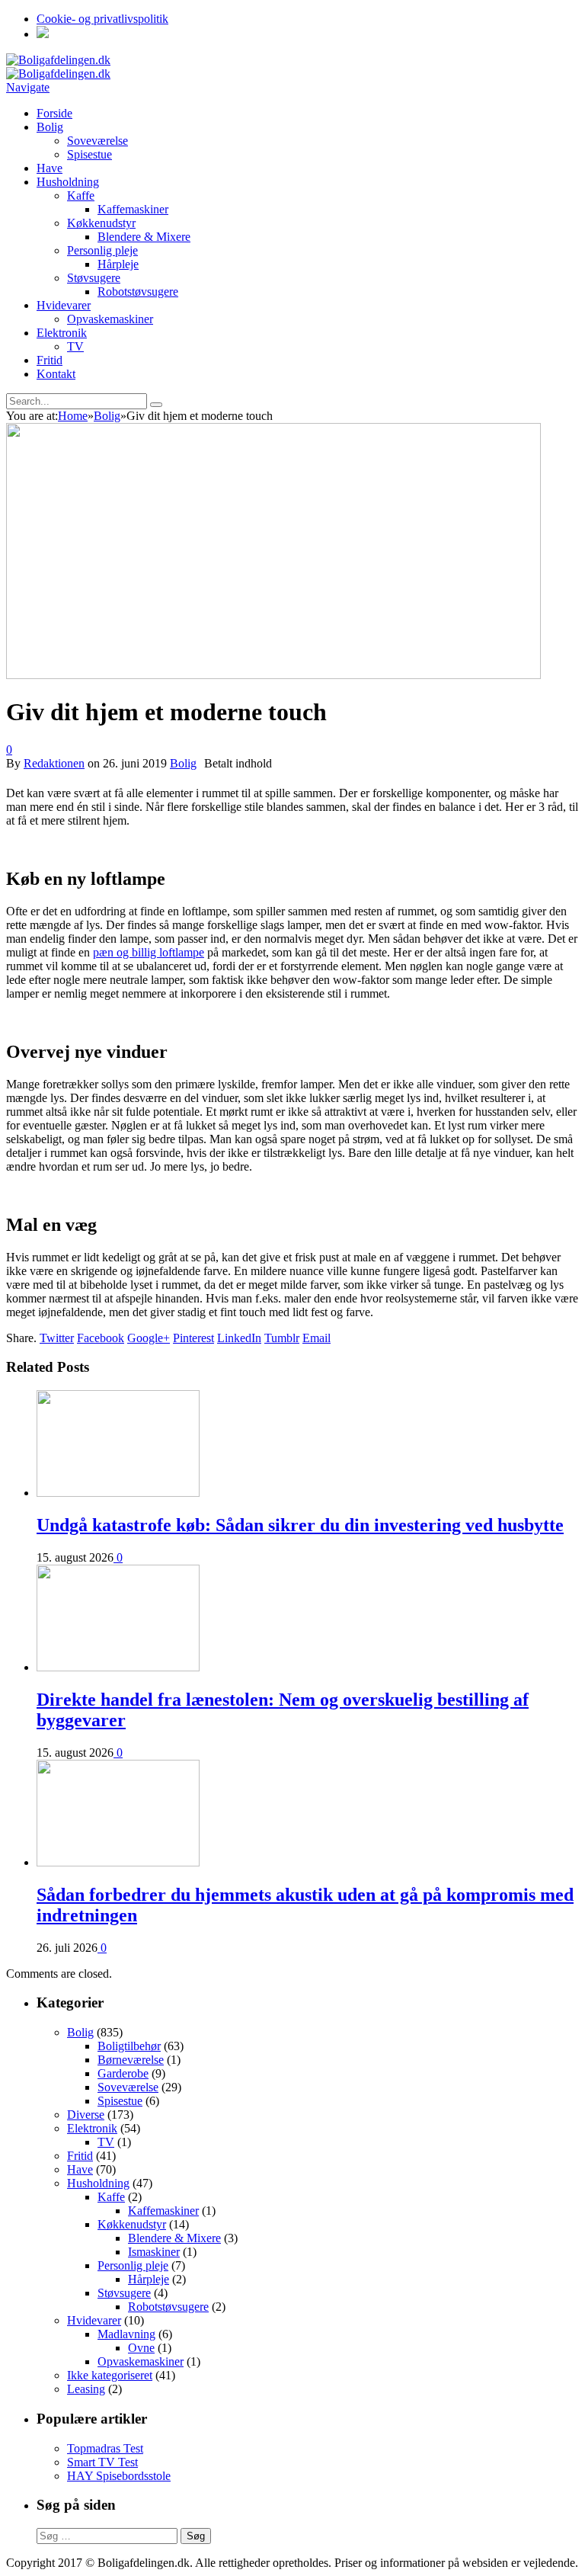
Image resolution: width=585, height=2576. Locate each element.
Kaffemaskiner (133, 209)
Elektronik (62, 333)
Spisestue (90, 154)
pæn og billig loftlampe (149, 952)
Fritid (50, 360)
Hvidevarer (64, 305)
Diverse (86, 2115)
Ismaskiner (154, 2252)
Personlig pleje (102, 250)
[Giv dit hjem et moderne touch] (273, 675)
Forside (54, 113)
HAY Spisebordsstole (119, 2476)
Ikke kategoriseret (110, 2375)
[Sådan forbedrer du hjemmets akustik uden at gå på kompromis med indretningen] (118, 1862)
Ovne (141, 2348)
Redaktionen (54, 763)
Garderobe (123, 2073)
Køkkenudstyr (101, 223)
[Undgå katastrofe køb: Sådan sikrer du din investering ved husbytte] (118, 1493)
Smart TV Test (102, 2462)
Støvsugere (94, 278)
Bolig (50, 127)
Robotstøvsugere (138, 292)
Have (50, 168)
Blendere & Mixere (144, 237)
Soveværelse (97, 141)
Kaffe (81, 195)
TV (75, 346)
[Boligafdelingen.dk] (58, 60)
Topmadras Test (105, 2448)
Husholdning (68, 182)
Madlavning (126, 2334)
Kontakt (56, 374)
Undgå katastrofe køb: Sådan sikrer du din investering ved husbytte (300, 1525)
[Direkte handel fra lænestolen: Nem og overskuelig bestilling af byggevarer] (118, 1667)
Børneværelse (131, 2060)
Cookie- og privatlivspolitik (102, 19)
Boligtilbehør (129, 2046)
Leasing (86, 2389)
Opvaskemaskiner (110, 319)
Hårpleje (118, 264)
